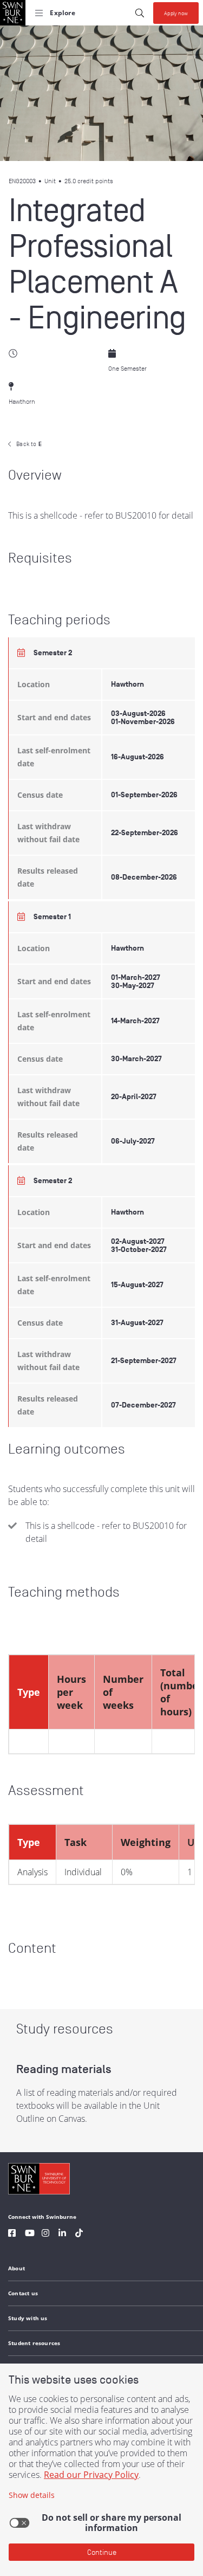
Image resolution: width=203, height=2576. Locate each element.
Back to (29, 444)
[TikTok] (79, 2234)
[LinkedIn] (62, 2234)
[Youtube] (30, 2234)
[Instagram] (45, 2234)
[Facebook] (12, 2234)
